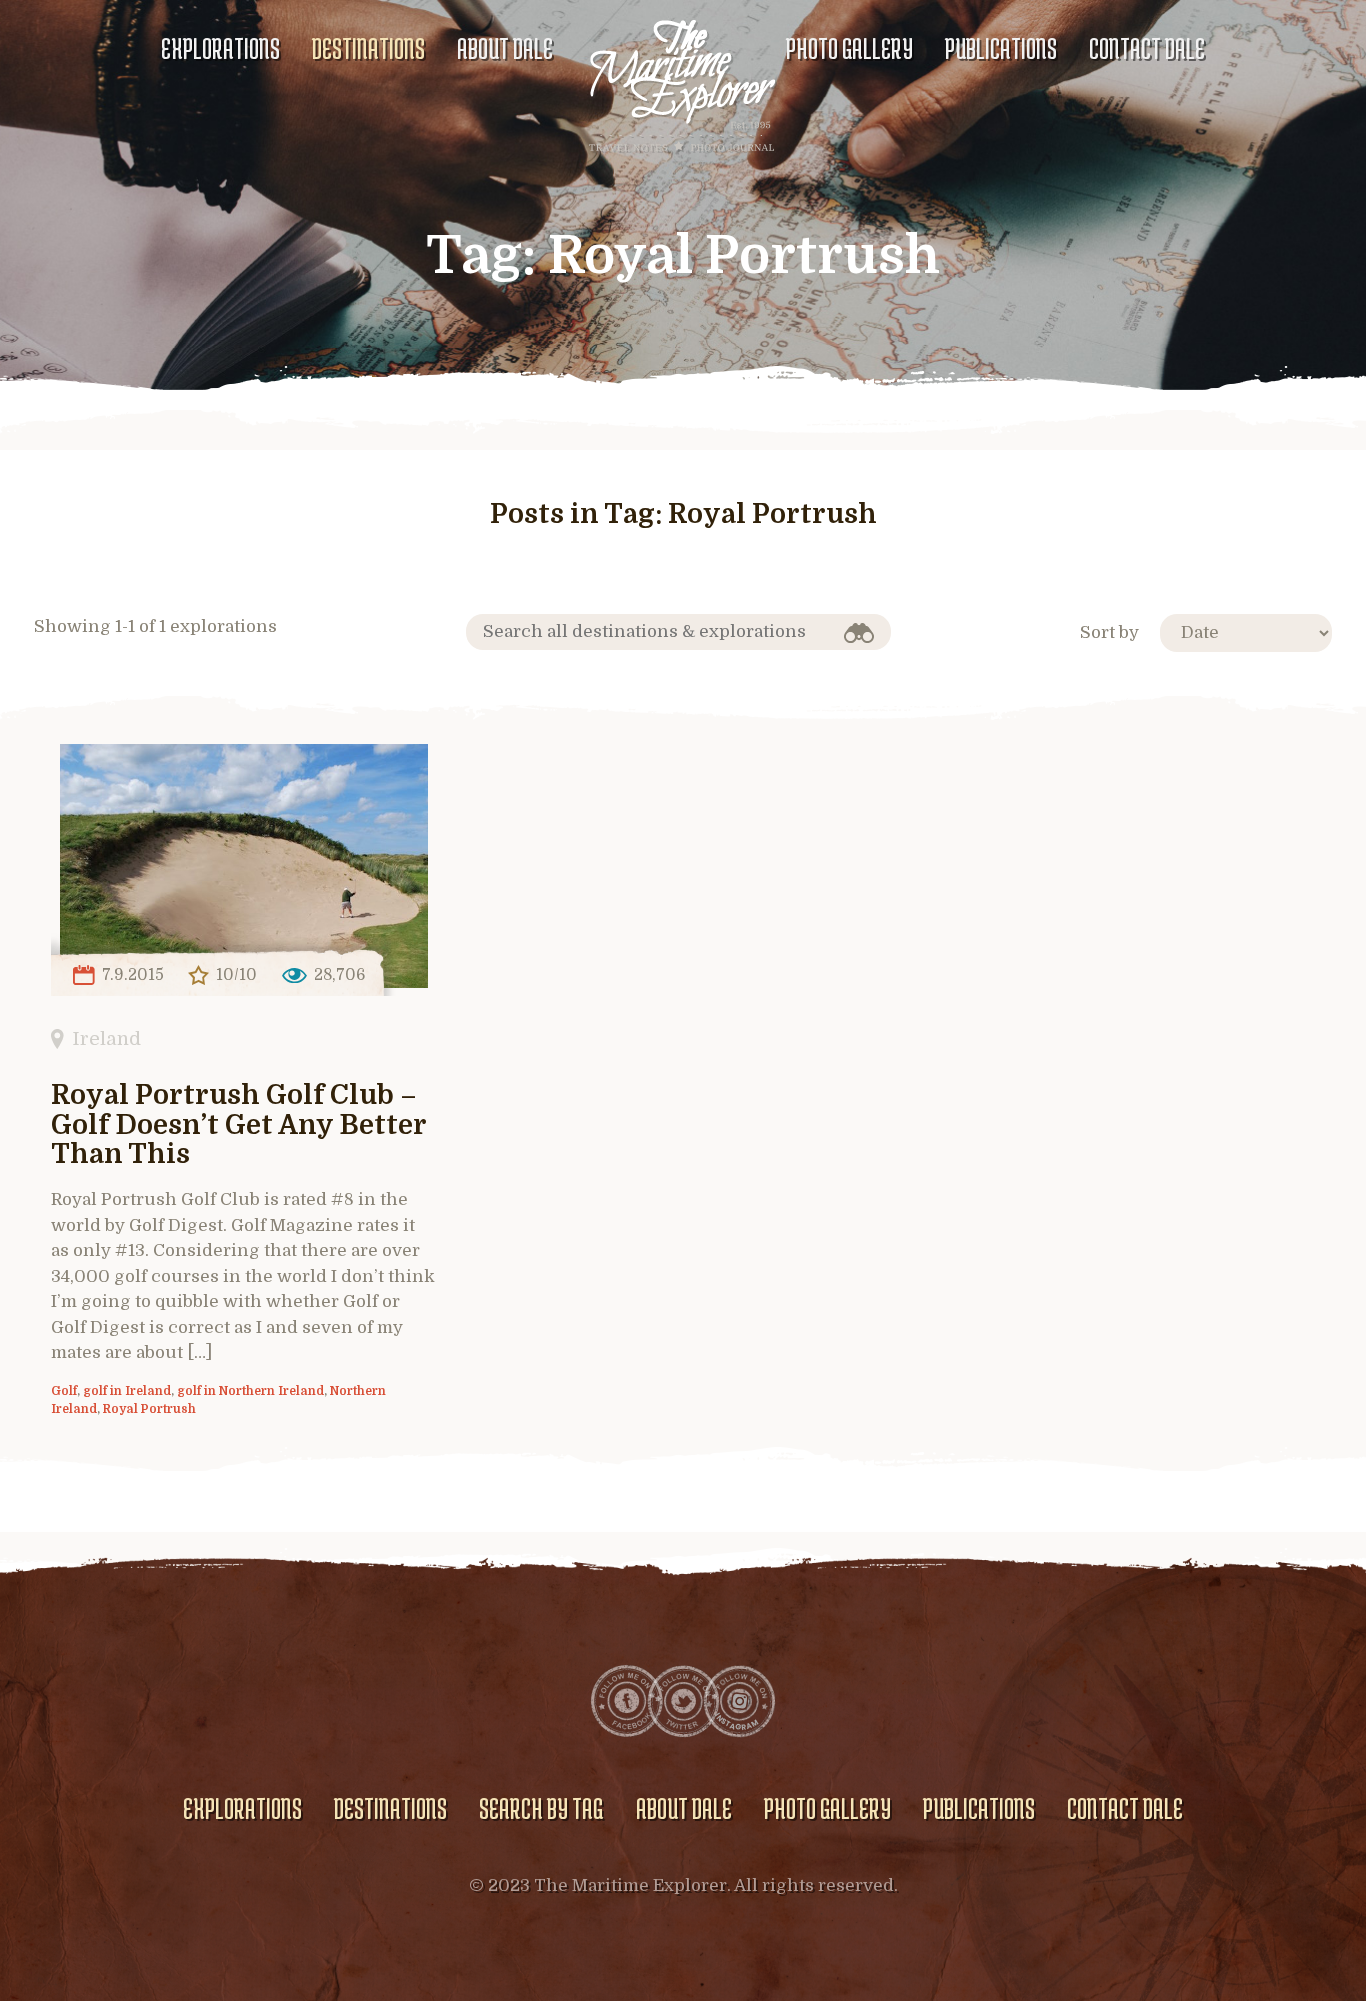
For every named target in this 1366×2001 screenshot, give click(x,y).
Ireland (106, 1038)
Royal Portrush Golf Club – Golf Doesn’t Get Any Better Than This (238, 1125)
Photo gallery (849, 48)
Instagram (739, 1701)
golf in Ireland (127, 1391)
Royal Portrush (149, 1409)
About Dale (505, 48)
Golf (64, 1391)
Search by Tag (541, 1808)
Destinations (368, 48)
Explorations (220, 48)
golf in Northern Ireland (250, 1391)
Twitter (683, 1701)
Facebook (627, 1701)
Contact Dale (1147, 48)
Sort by (1109, 632)
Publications (1001, 48)
